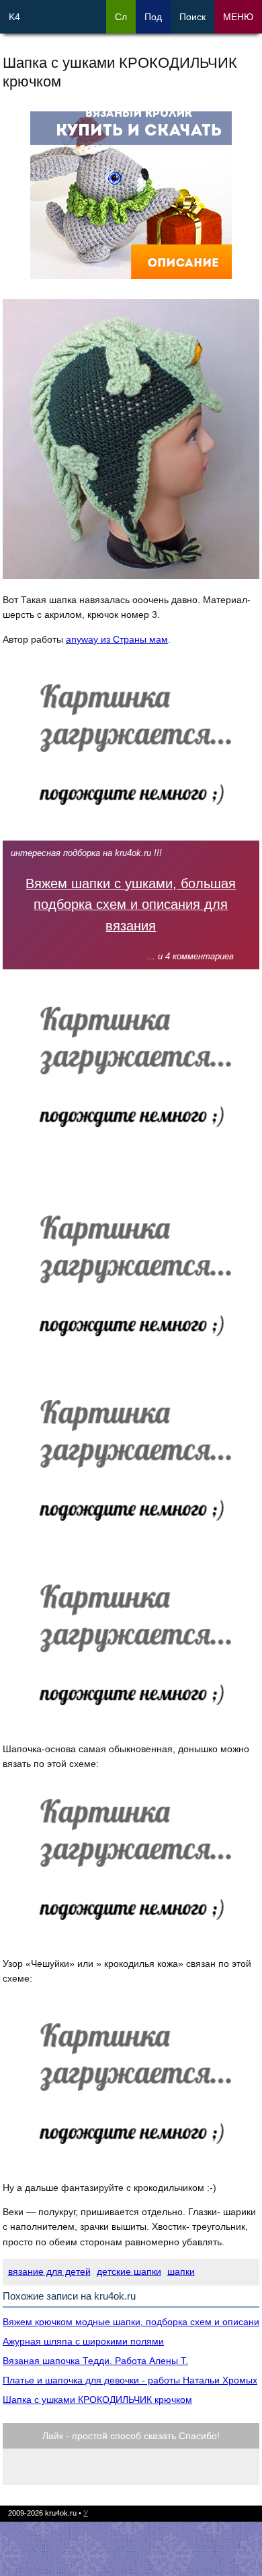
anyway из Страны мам (117, 639)
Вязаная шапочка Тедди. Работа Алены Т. (95, 2361)
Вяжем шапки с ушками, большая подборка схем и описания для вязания (131, 905)
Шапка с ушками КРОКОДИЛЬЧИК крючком (97, 2400)
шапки (181, 2271)
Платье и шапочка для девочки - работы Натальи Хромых (130, 2380)
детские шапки (129, 2271)
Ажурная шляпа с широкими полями (83, 2341)
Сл (121, 17)
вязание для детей (49, 2271)
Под (153, 17)
